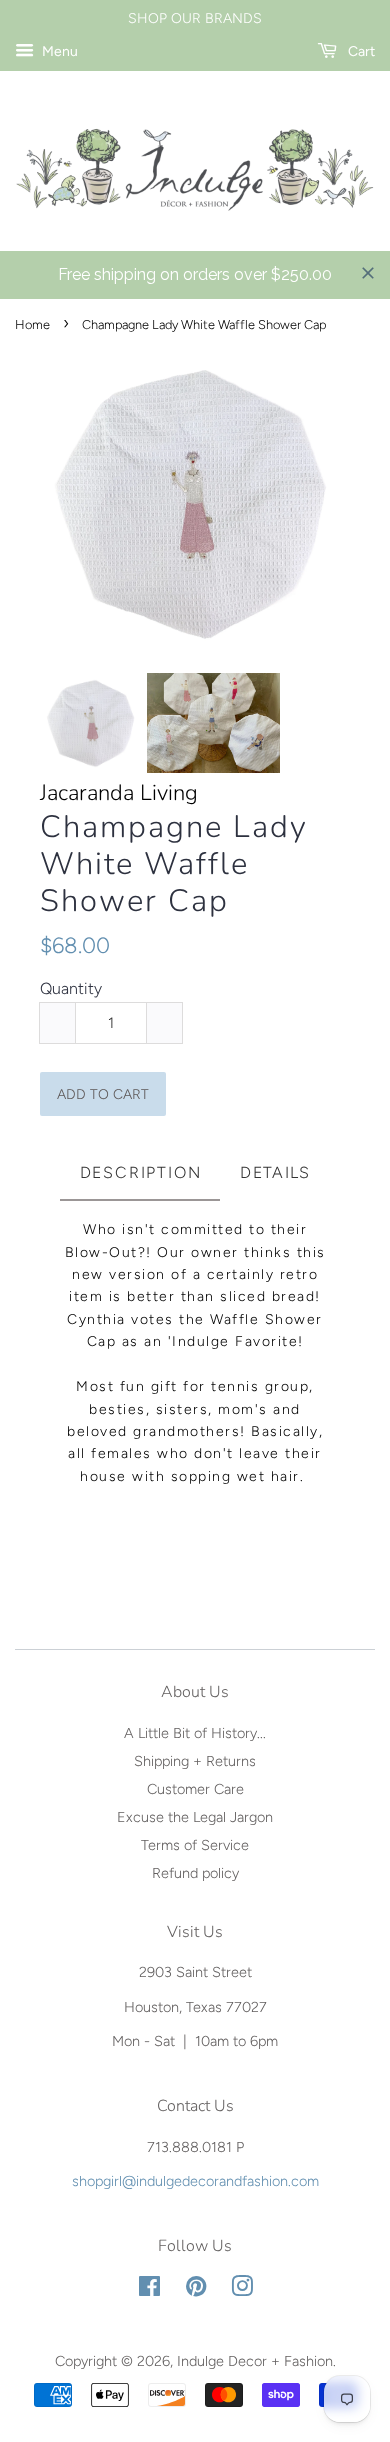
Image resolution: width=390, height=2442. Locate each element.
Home (32, 324)
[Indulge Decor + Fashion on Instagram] (242, 2290)
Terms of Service (195, 1845)
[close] (368, 273)
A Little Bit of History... (195, 1733)
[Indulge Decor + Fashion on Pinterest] (196, 2290)
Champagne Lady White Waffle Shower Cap (174, 865)
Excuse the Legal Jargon (195, 1817)
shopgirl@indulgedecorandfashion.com (195, 2181)
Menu (58, 51)
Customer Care (195, 1789)
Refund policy (195, 1873)
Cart (360, 51)
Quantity (71, 988)
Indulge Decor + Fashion (255, 2361)
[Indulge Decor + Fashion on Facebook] (149, 2290)
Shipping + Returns (195, 1761)
